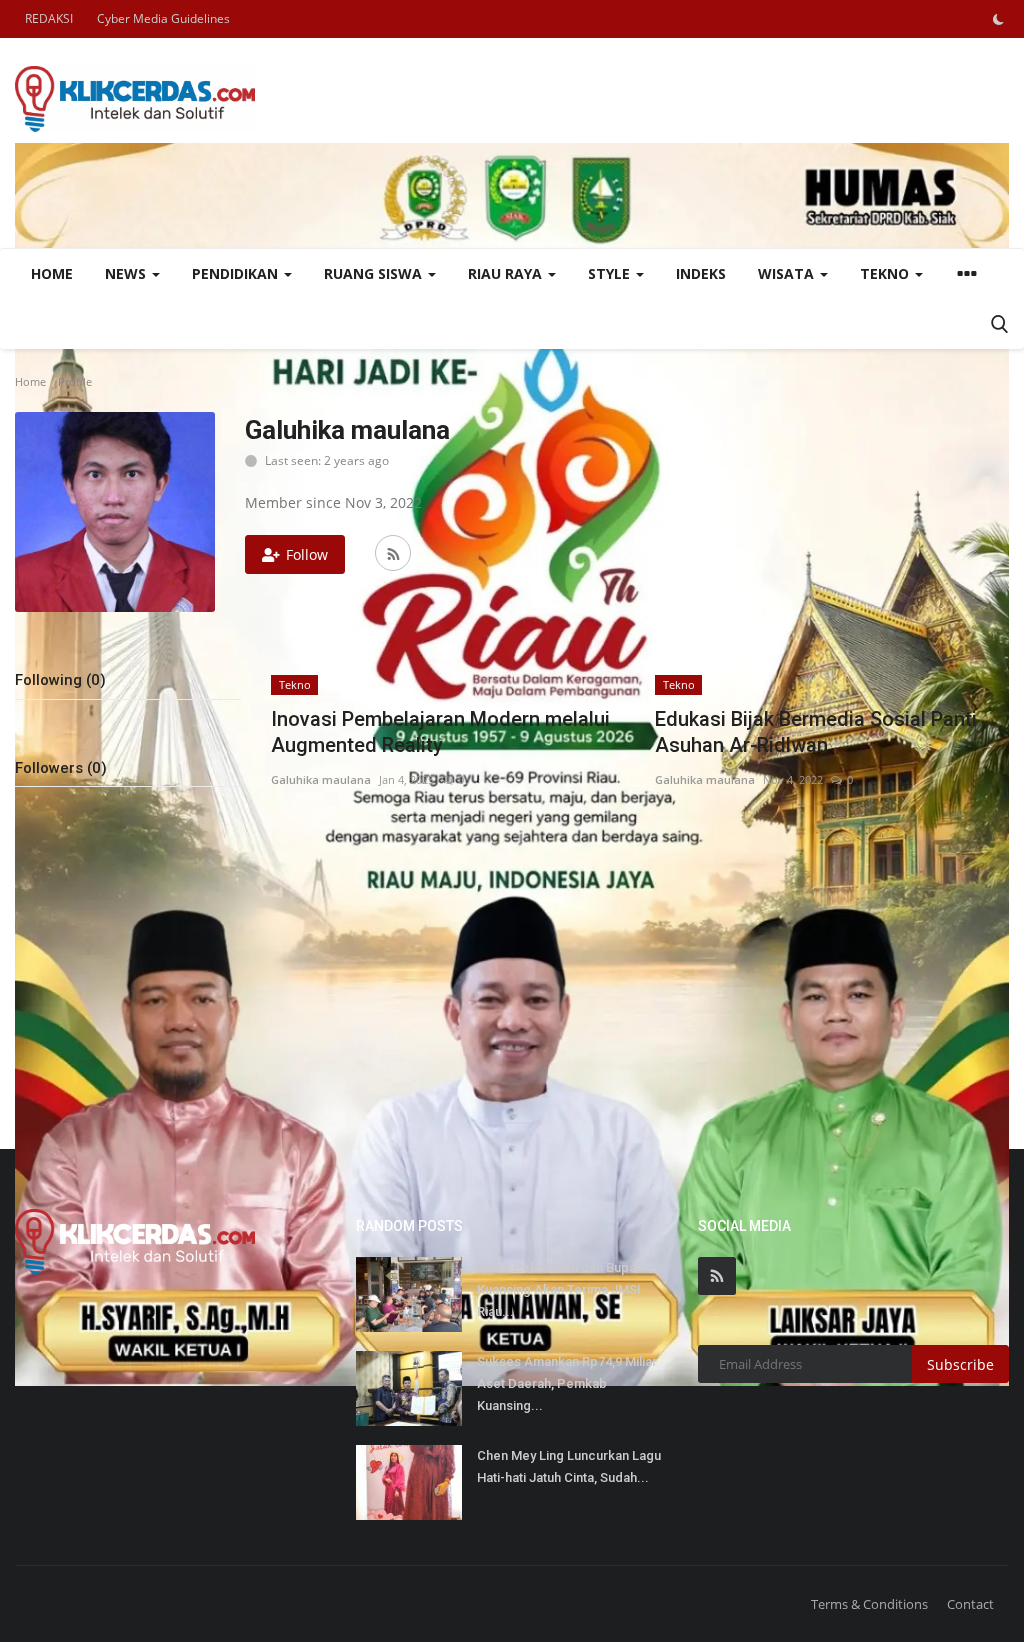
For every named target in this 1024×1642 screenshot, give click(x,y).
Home (52, 273)
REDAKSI (49, 18)
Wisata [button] (788, 273)
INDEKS (701, 273)
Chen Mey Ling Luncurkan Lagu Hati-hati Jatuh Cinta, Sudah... (569, 1466)
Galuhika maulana (321, 779)
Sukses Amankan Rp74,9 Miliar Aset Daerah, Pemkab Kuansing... (567, 1383)
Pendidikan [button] (237, 273)
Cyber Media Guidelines (163, 18)
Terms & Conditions (869, 1604)
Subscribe (960, 1364)
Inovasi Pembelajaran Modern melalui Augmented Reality (440, 732)
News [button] (127, 273)
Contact (970, 1604)
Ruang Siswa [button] (375, 273)
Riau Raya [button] (507, 273)
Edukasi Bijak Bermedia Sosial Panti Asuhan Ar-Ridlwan (816, 732)
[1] (998, 19)
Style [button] (611, 273)
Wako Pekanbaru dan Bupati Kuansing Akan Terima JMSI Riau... (560, 1289)
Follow (307, 554)
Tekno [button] (886, 273)
